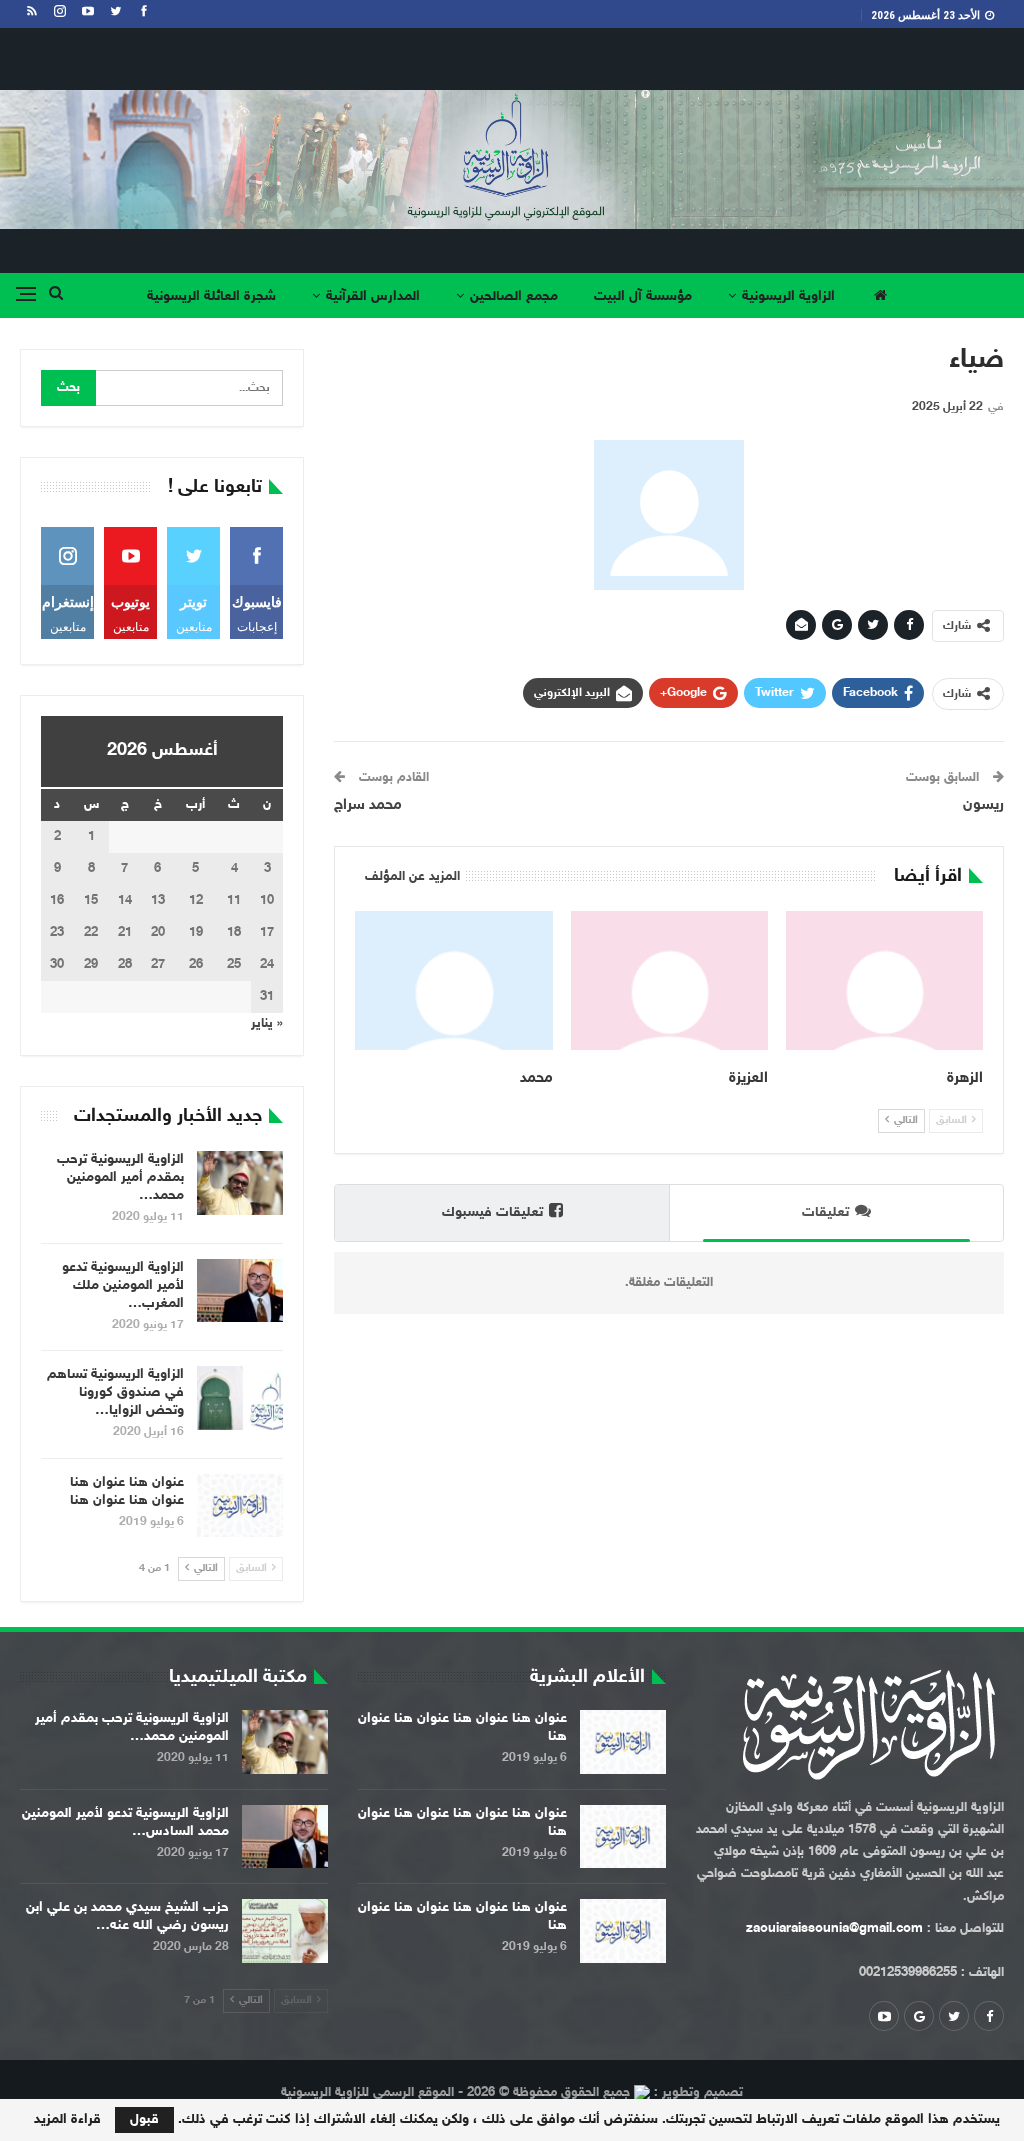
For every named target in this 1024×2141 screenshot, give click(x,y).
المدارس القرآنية (373, 296)
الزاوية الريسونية (788, 296)
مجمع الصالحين (514, 296)
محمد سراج (368, 805)
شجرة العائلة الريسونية (211, 296)
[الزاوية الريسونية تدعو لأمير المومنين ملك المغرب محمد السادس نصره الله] (240, 1291)
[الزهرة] (884, 980)
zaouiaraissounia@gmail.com (834, 1929)
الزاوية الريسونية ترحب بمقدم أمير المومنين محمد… (120, 1177)
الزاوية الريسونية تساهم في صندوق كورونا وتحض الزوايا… (115, 1392)
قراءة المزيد (67, 2120)
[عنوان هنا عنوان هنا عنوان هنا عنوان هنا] (240, 1506)
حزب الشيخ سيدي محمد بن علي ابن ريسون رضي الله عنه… (127, 1916)
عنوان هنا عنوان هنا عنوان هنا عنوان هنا (127, 1491)
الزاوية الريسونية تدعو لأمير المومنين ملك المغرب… (123, 1285)
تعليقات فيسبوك (492, 1212)
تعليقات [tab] (825, 1212)
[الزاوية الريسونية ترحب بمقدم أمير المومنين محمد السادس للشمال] (240, 1183)
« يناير (267, 1024)
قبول (144, 2119)
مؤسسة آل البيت (643, 296)
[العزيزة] (669, 980)
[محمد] (453, 980)
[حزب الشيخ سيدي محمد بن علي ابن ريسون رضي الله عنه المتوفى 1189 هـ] (285, 1931)
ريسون (983, 805)
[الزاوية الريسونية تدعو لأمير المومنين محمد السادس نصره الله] (285, 1837)
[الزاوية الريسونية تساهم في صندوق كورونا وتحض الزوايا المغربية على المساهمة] (240, 1398)
